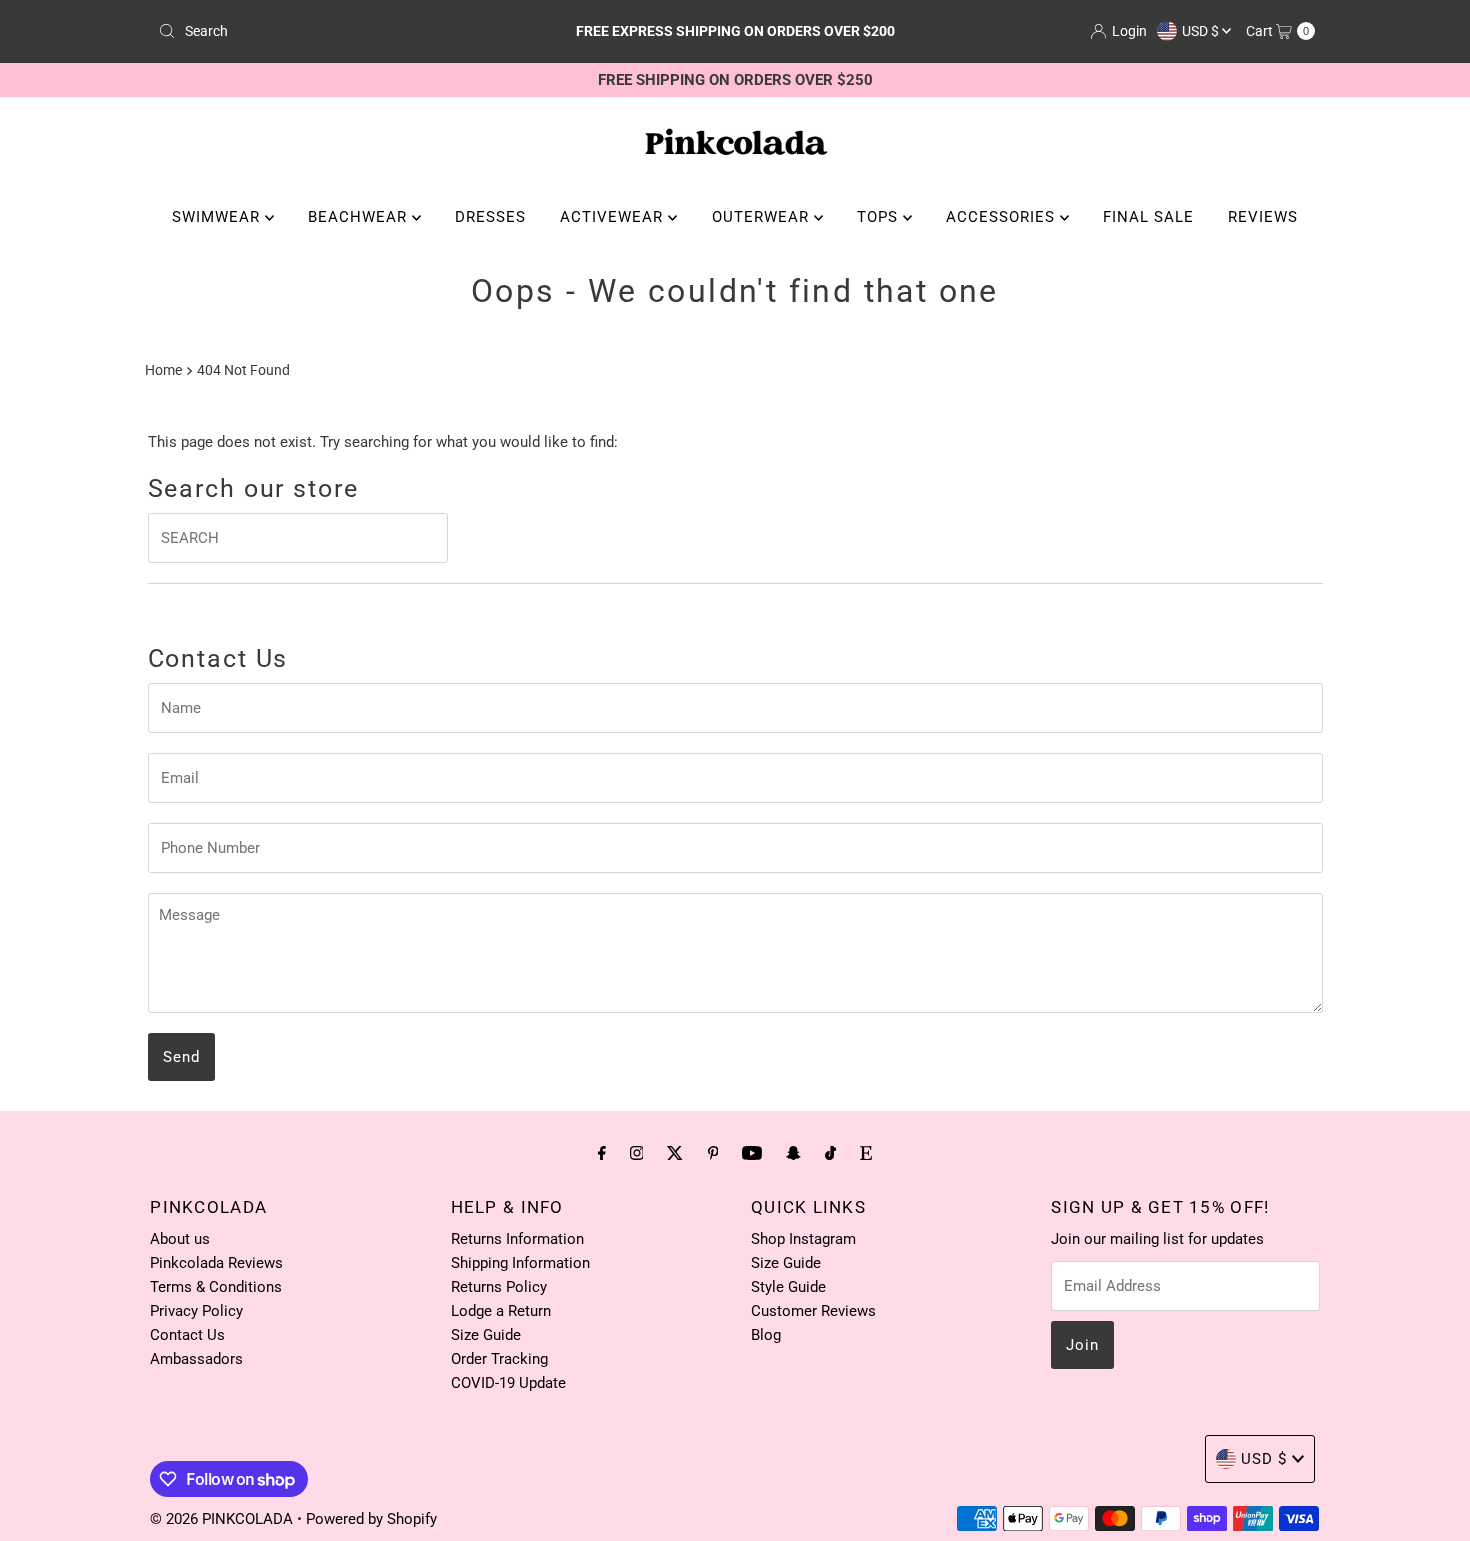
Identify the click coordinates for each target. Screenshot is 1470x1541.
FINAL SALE (1148, 217)
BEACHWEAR (360, 217)
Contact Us (187, 1335)
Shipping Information (520, 1263)
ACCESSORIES (1003, 217)
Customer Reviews (813, 1311)
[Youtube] (752, 1153)
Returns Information (517, 1239)
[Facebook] (602, 1153)
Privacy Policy (196, 1311)
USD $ (1202, 31)
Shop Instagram (803, 1239)
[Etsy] (866, 1153)
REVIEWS (1263, 217)
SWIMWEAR (218, 217)
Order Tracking (499, 1359)
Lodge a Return (501, 1311)
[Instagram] (637, 1153)
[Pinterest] (713, 1153)
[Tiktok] (830, 1153)
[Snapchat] (793, 1153)
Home (163, 370)
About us (180, 1239)
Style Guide (788, 1287)
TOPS (880, 217)
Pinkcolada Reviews (216, 1263)
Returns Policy (499, 1287)
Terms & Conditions (216, 1287)
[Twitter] (675, 1153)
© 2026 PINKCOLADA (223, 1519)
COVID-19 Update (508, 1383)
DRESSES (490, 217)
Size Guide (486, 1335)
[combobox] (339, 31)
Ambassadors (196, 1359)
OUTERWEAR (763, 217)
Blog (766, 1335)
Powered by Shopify (371, 1519)
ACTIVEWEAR (614, 217)
